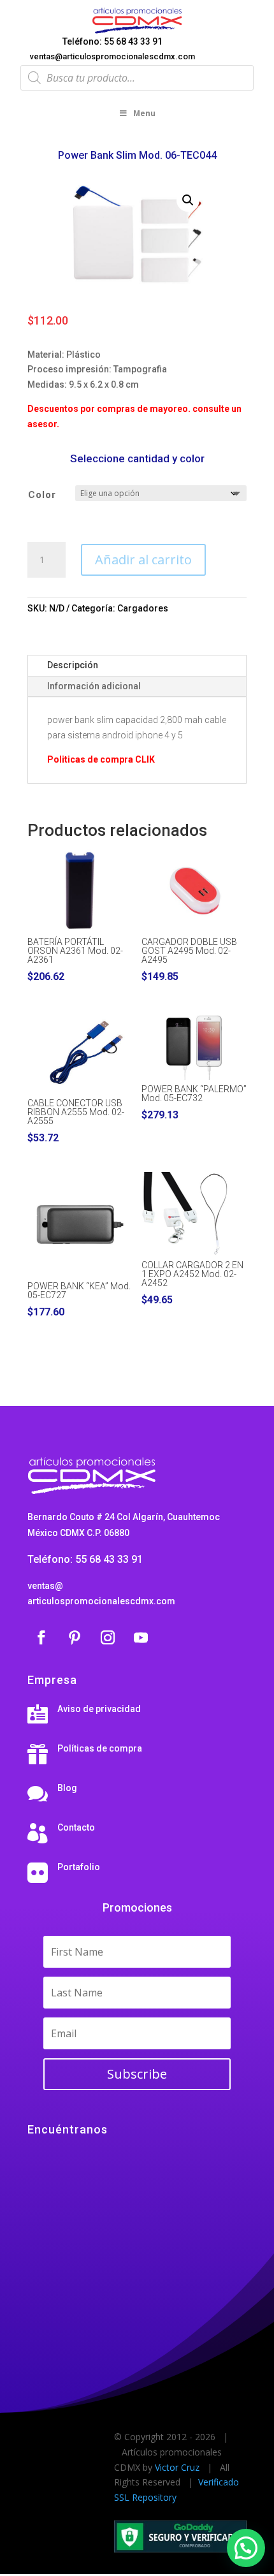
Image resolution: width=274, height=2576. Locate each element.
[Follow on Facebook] (41, 1637)
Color (42, 495)
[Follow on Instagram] (108, 1637)
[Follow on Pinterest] (75, 1637)
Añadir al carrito (143, 560)
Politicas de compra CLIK (101, 759)
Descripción (73, 665)
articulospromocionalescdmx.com (101, 1601)
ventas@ (45, 1586)
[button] (188, 200)
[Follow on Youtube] (141, 1637)
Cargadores (143, 608)
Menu (144, 113)
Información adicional (94, 686)
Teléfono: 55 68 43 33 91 (112, 41)
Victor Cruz (177, 2467)
